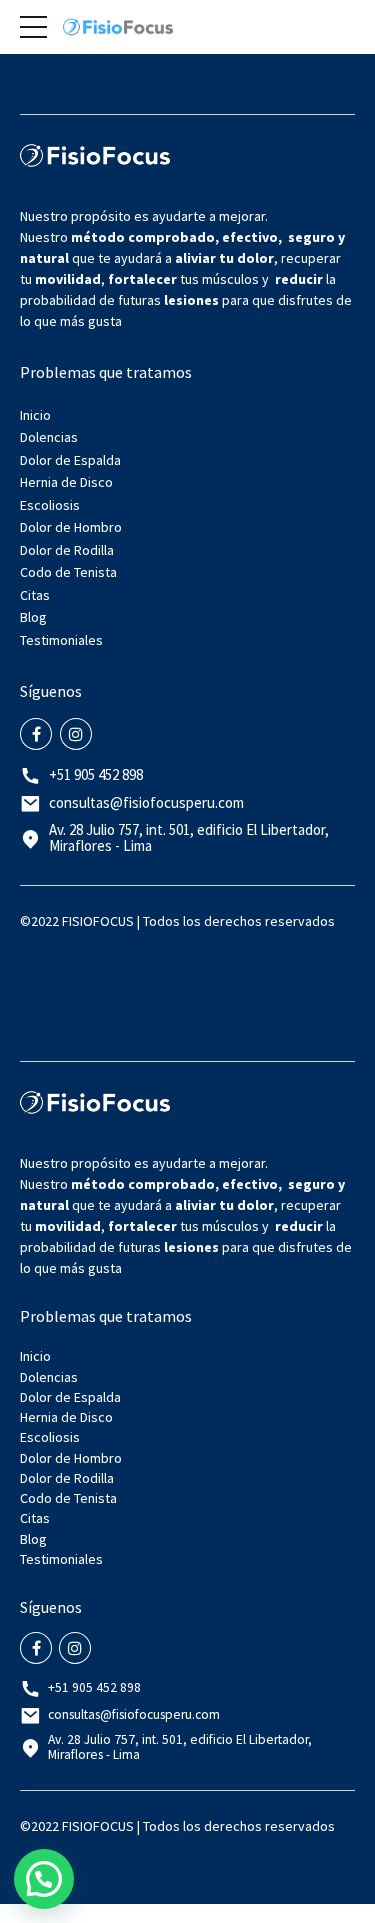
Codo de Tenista (68, 572)
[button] (44, 1879)
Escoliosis (50, 505)
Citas (35, 595)
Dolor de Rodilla (67, 550)
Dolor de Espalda (70, 460)
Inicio (35, 415)
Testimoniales (61, 640)
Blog (33, 617)
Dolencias (49, 437)
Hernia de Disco (66, 482)
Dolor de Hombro (71, 527)
